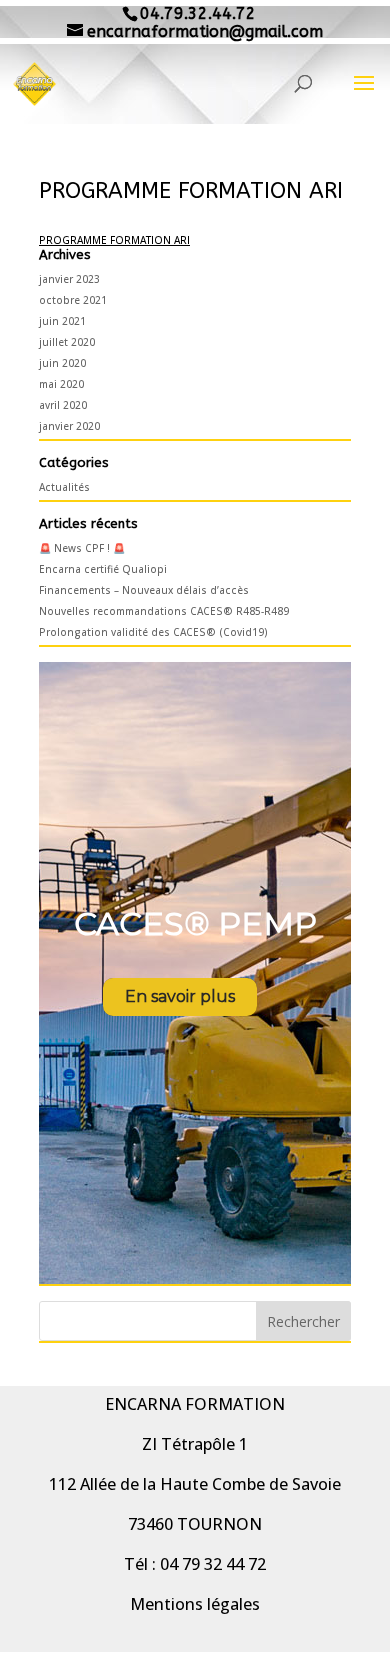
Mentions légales (195, 1604)
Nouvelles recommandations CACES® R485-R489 (164, 611)
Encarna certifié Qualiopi (103, 569)
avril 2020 (63, 405)
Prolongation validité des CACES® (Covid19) (153, 632)
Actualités (64, 487)
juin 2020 (62, 363)
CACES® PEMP (195, 923)
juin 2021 (62, 321)
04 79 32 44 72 (213, 1564)
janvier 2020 (69, 426)
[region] (195, 973)
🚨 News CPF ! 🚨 (82, 548)
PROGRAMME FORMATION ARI (114, 240)
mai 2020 (61, 384)
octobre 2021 (73, 300)
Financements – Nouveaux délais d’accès (144, 590)
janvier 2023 (69, 279)
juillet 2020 (67, 342)
